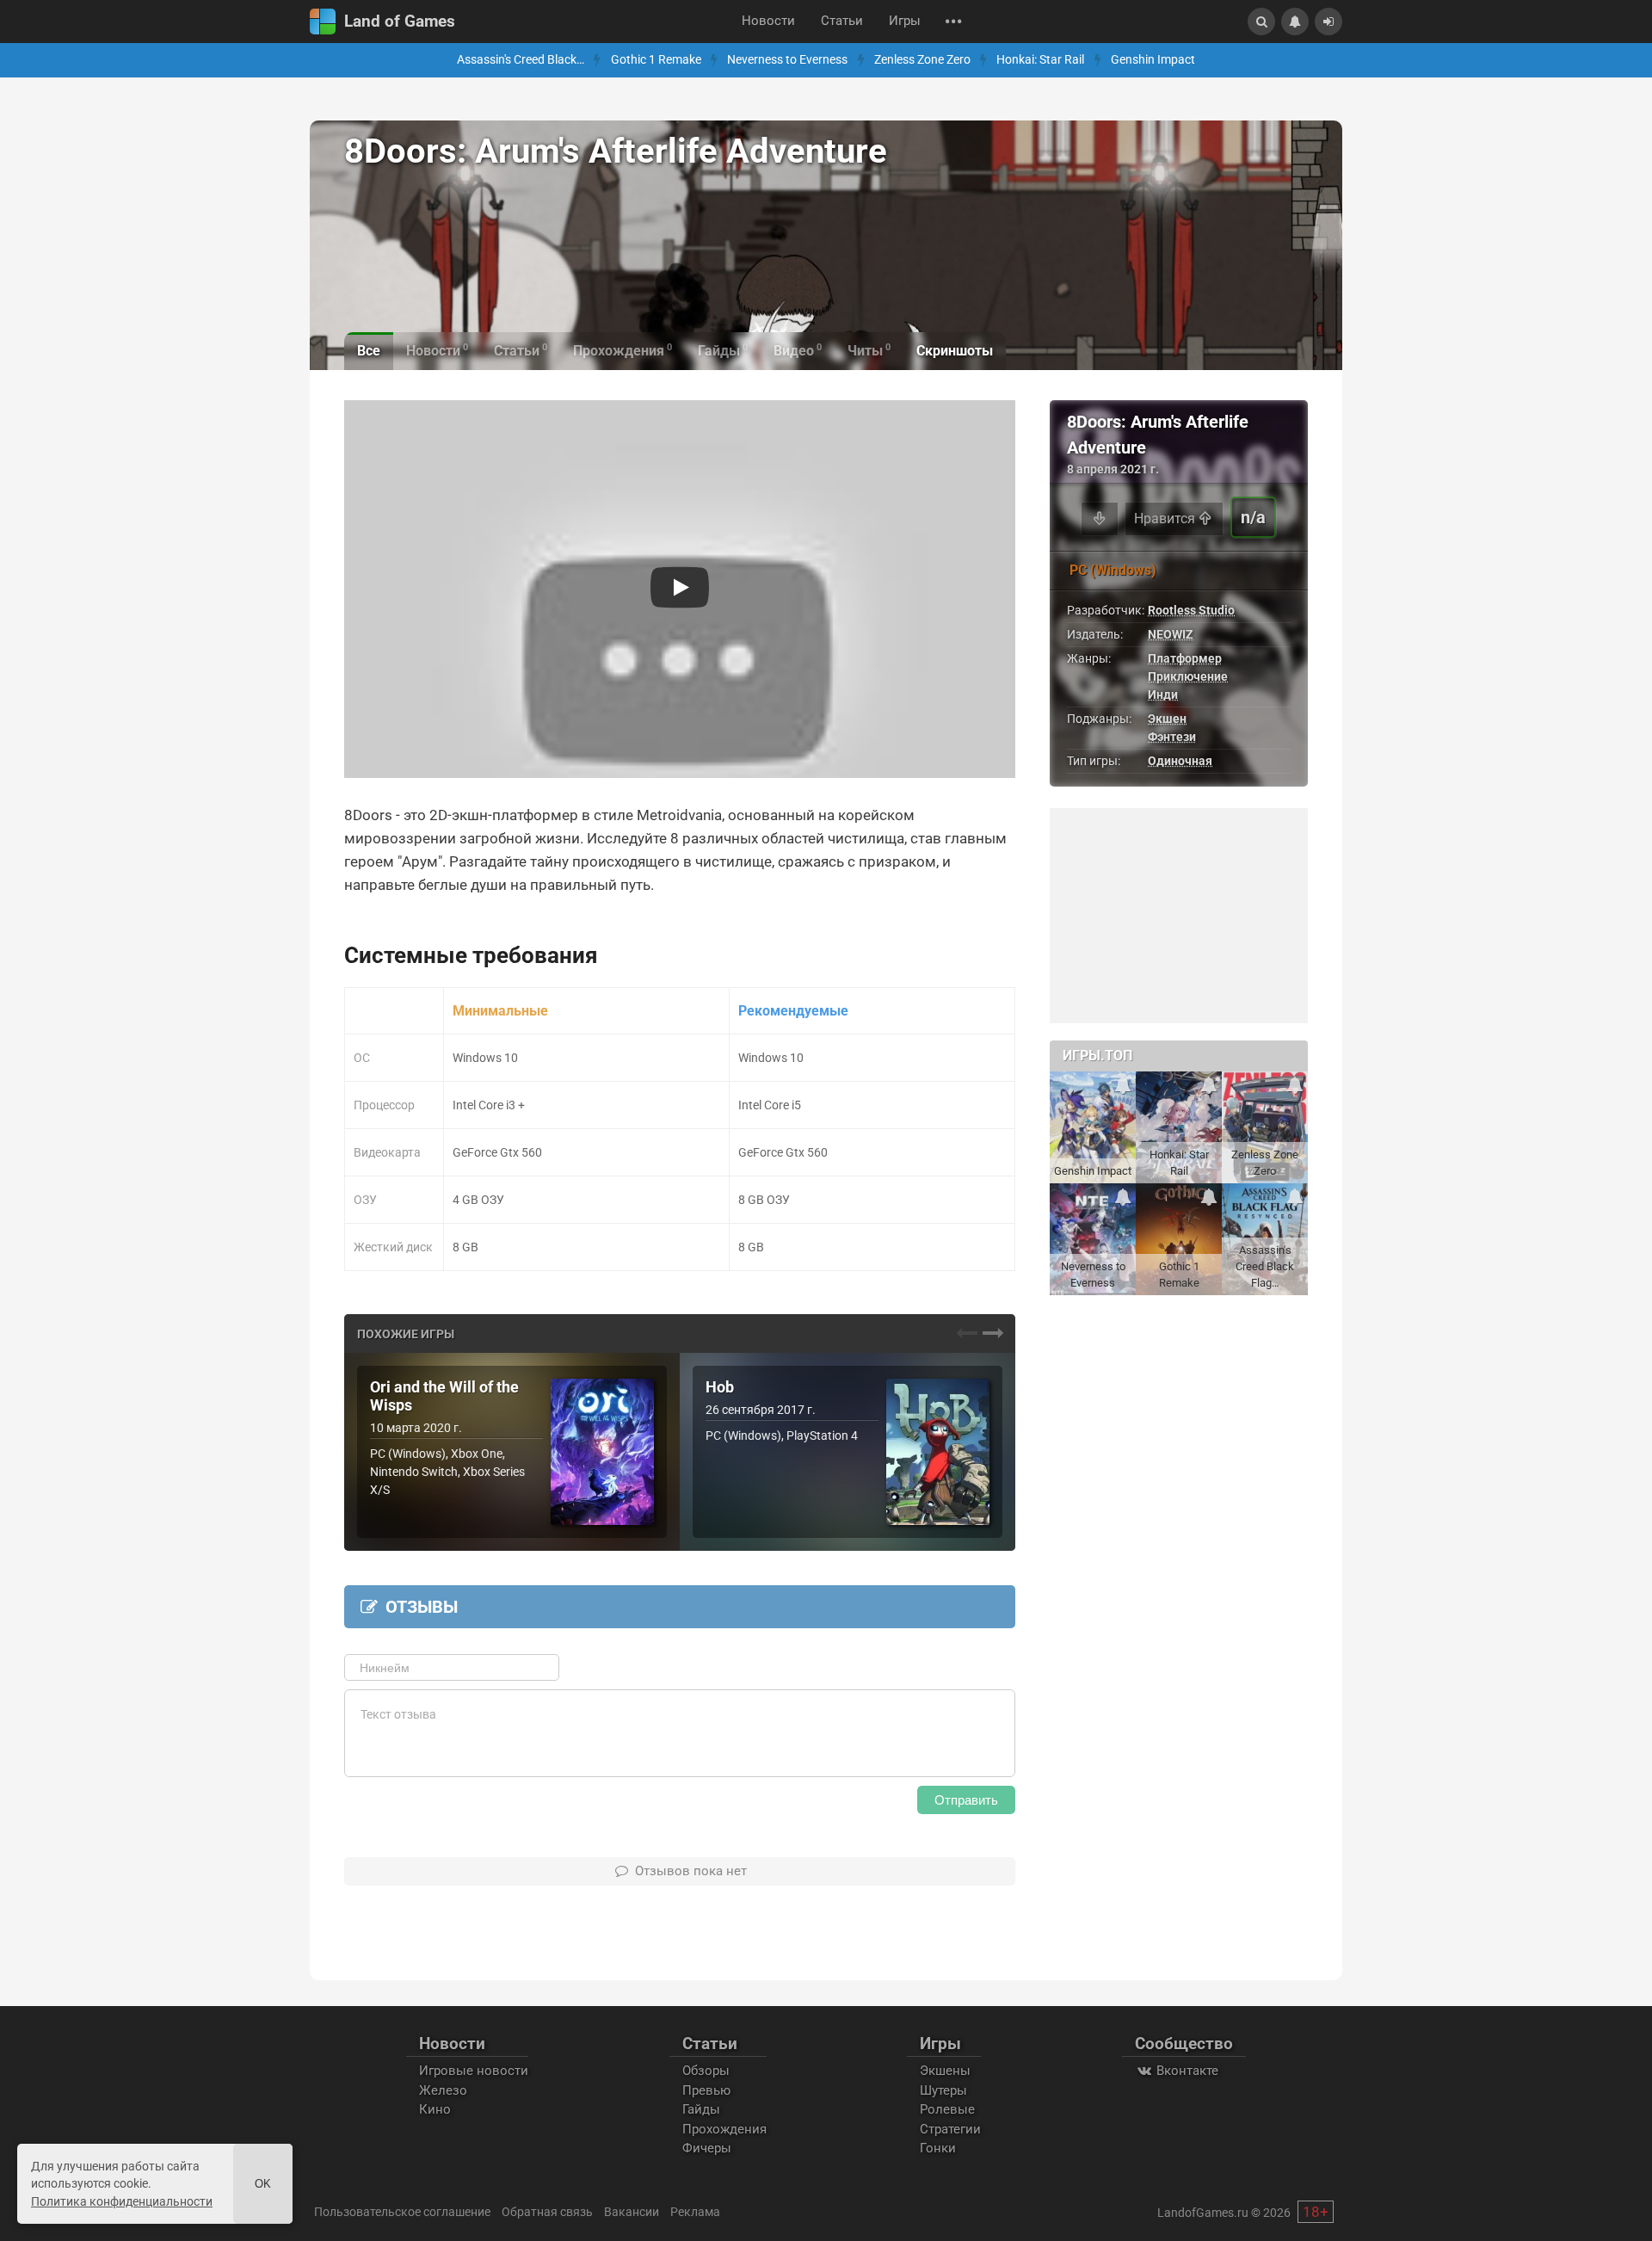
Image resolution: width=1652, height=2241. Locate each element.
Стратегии (950, 2129)
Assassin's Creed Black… (521, 60)
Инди (1163, 695)
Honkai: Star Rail (1040, 60)
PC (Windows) (1113, 570)
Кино (435, 2109)
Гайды (701, 2109)
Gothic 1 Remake (656, 60)
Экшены (945, 2071)
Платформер (1185, 658)
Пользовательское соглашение (402, 2212)
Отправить (966, 1800)
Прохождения (724, 2129)
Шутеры (943, 2090)
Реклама (695, 2212)
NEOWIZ (1171, 634)
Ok (263, 2184)
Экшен (1167, 719)
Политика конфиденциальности (122, 2201)
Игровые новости (474, 2071)
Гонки (938, 2148)
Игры (905, 21)
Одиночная (1180, 761)
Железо (443, 2090)
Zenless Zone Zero (922, 60)
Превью (706, 2090)
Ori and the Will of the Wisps (444, 1396)
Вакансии (632, 2212)
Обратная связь (547, 2212)
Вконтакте (1186, 2071)
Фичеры (707, 2148)
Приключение (1188, 676)
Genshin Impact (1153, 60)
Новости (768, 21)
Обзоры (706, 2071)
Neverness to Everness (787, 60)
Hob (720, 1387)
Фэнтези (1172, 737)
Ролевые (947, 2109)
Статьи (842, 21)
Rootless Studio (1191, 610)
